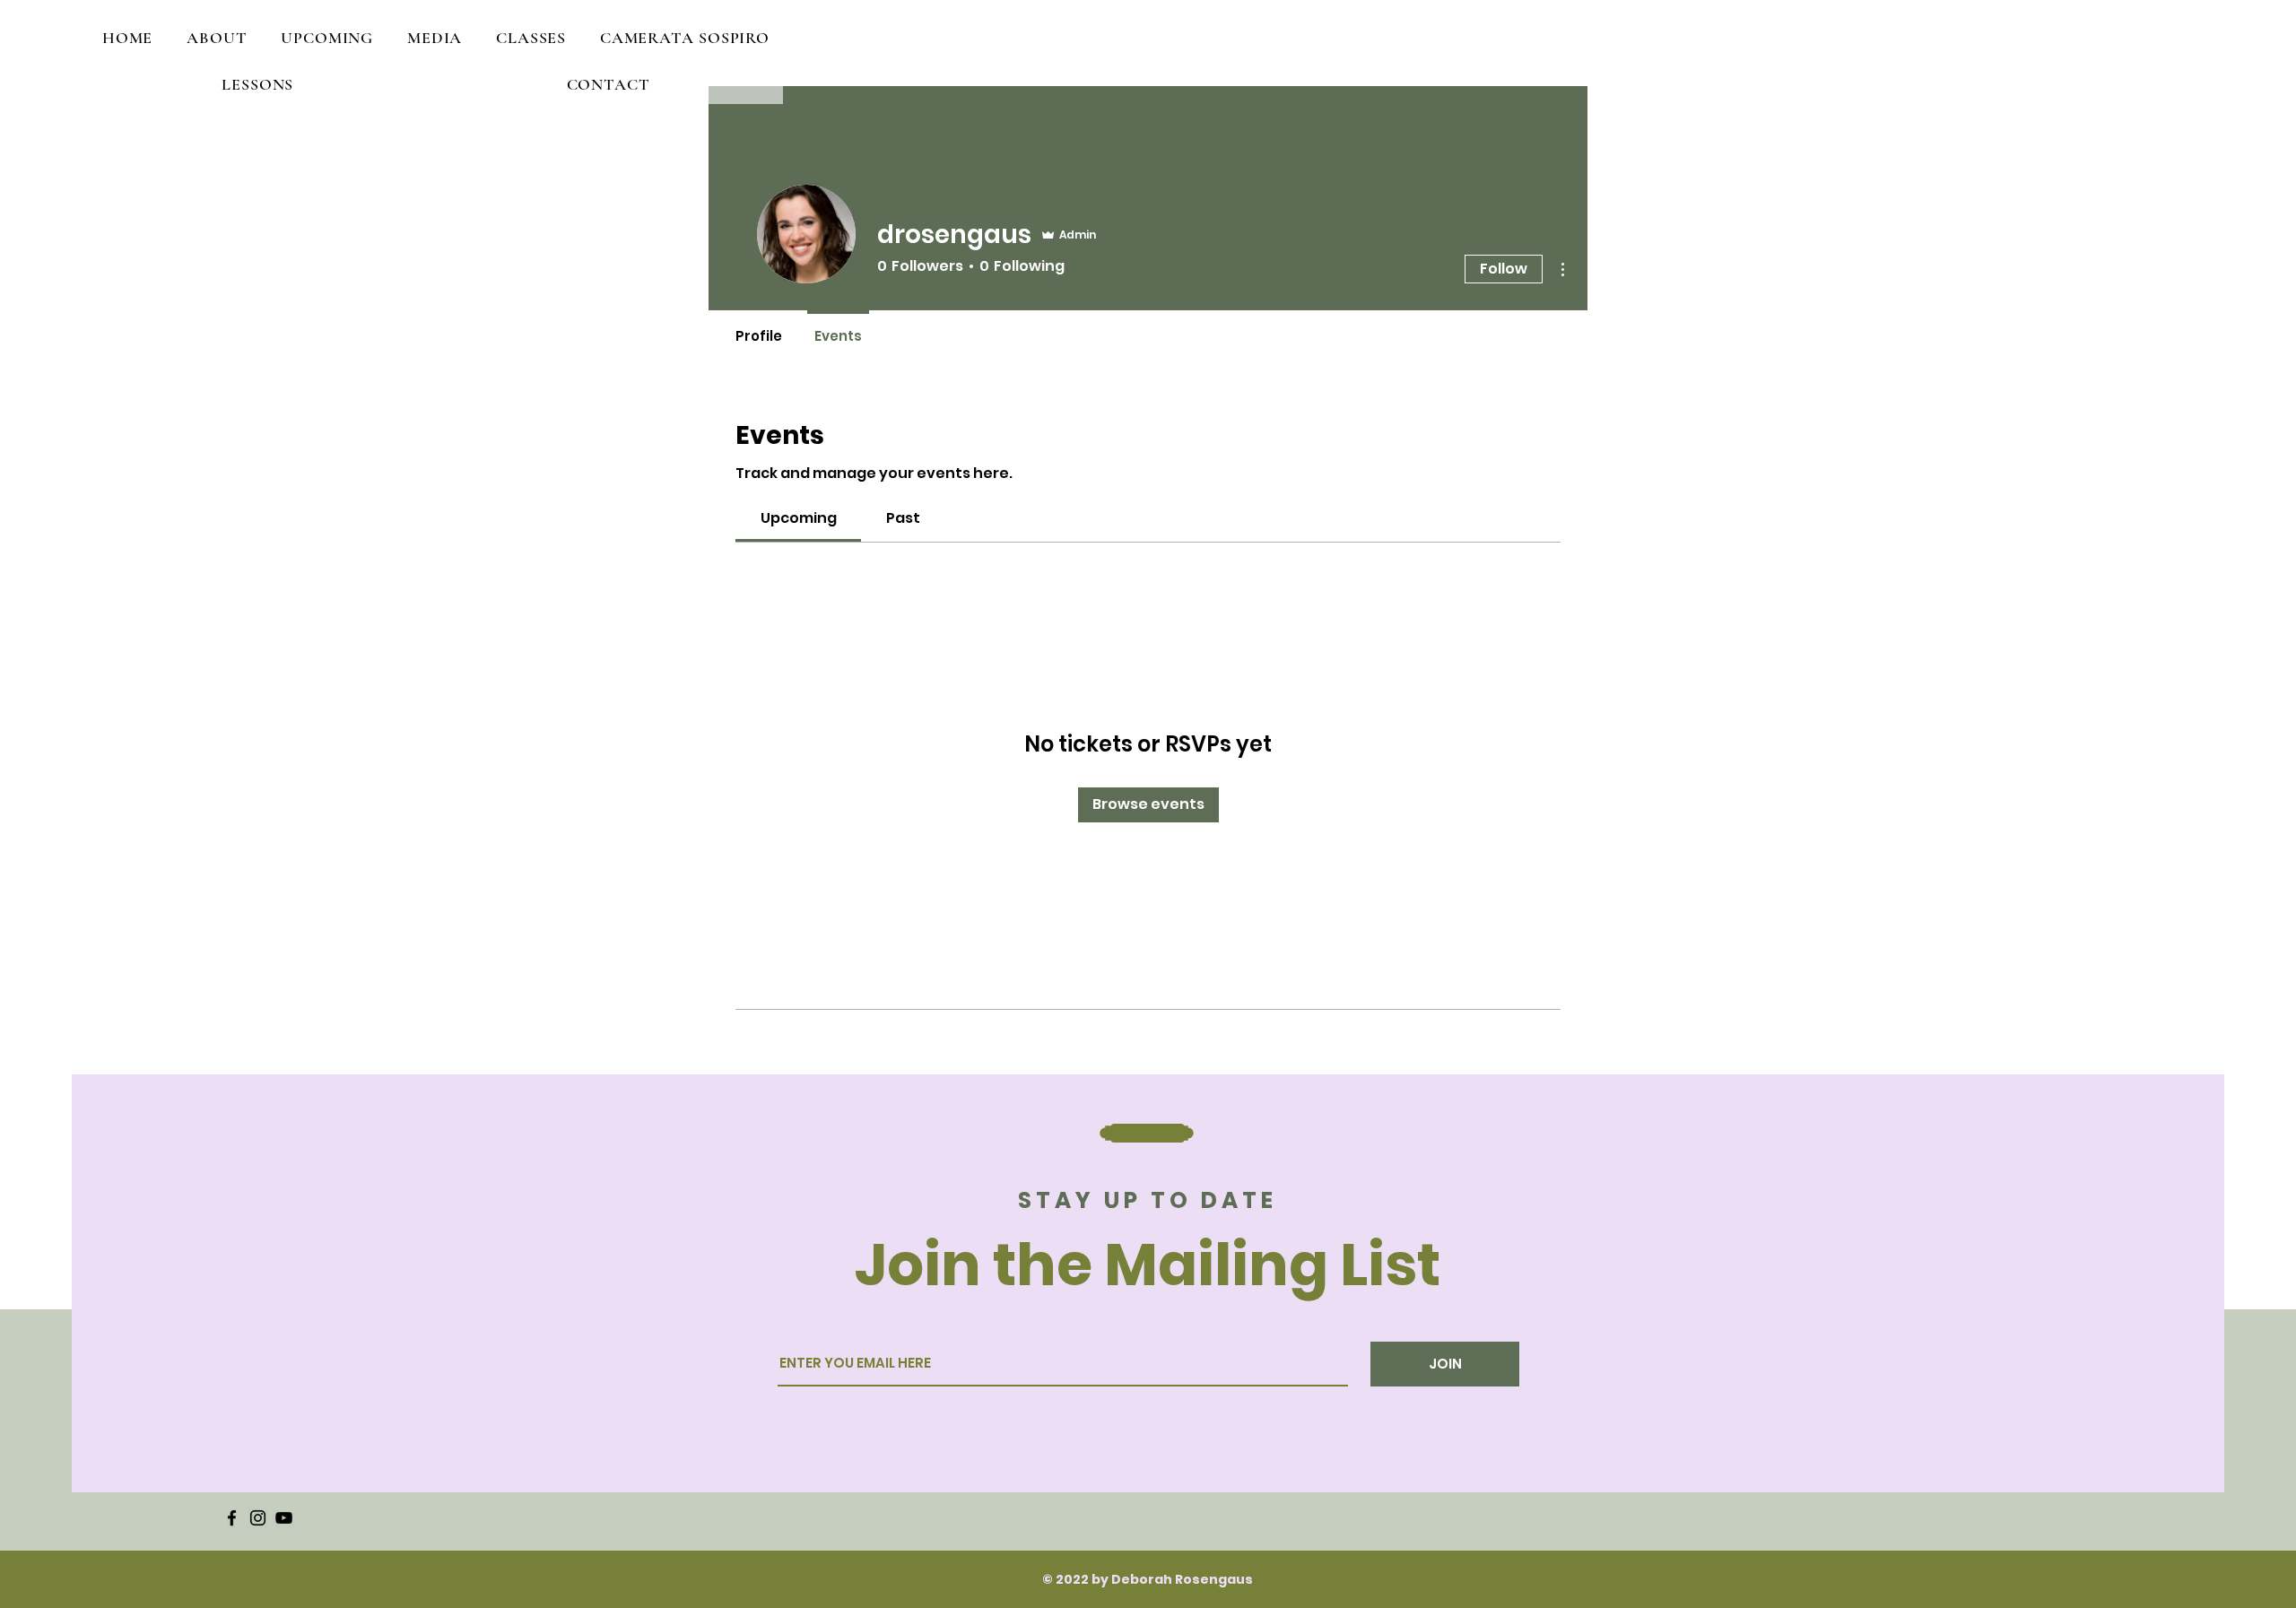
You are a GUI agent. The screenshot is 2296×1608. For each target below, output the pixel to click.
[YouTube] (284, 1518)
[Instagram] (258, 1518)
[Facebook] (232, 1518)
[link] (799, 518)
